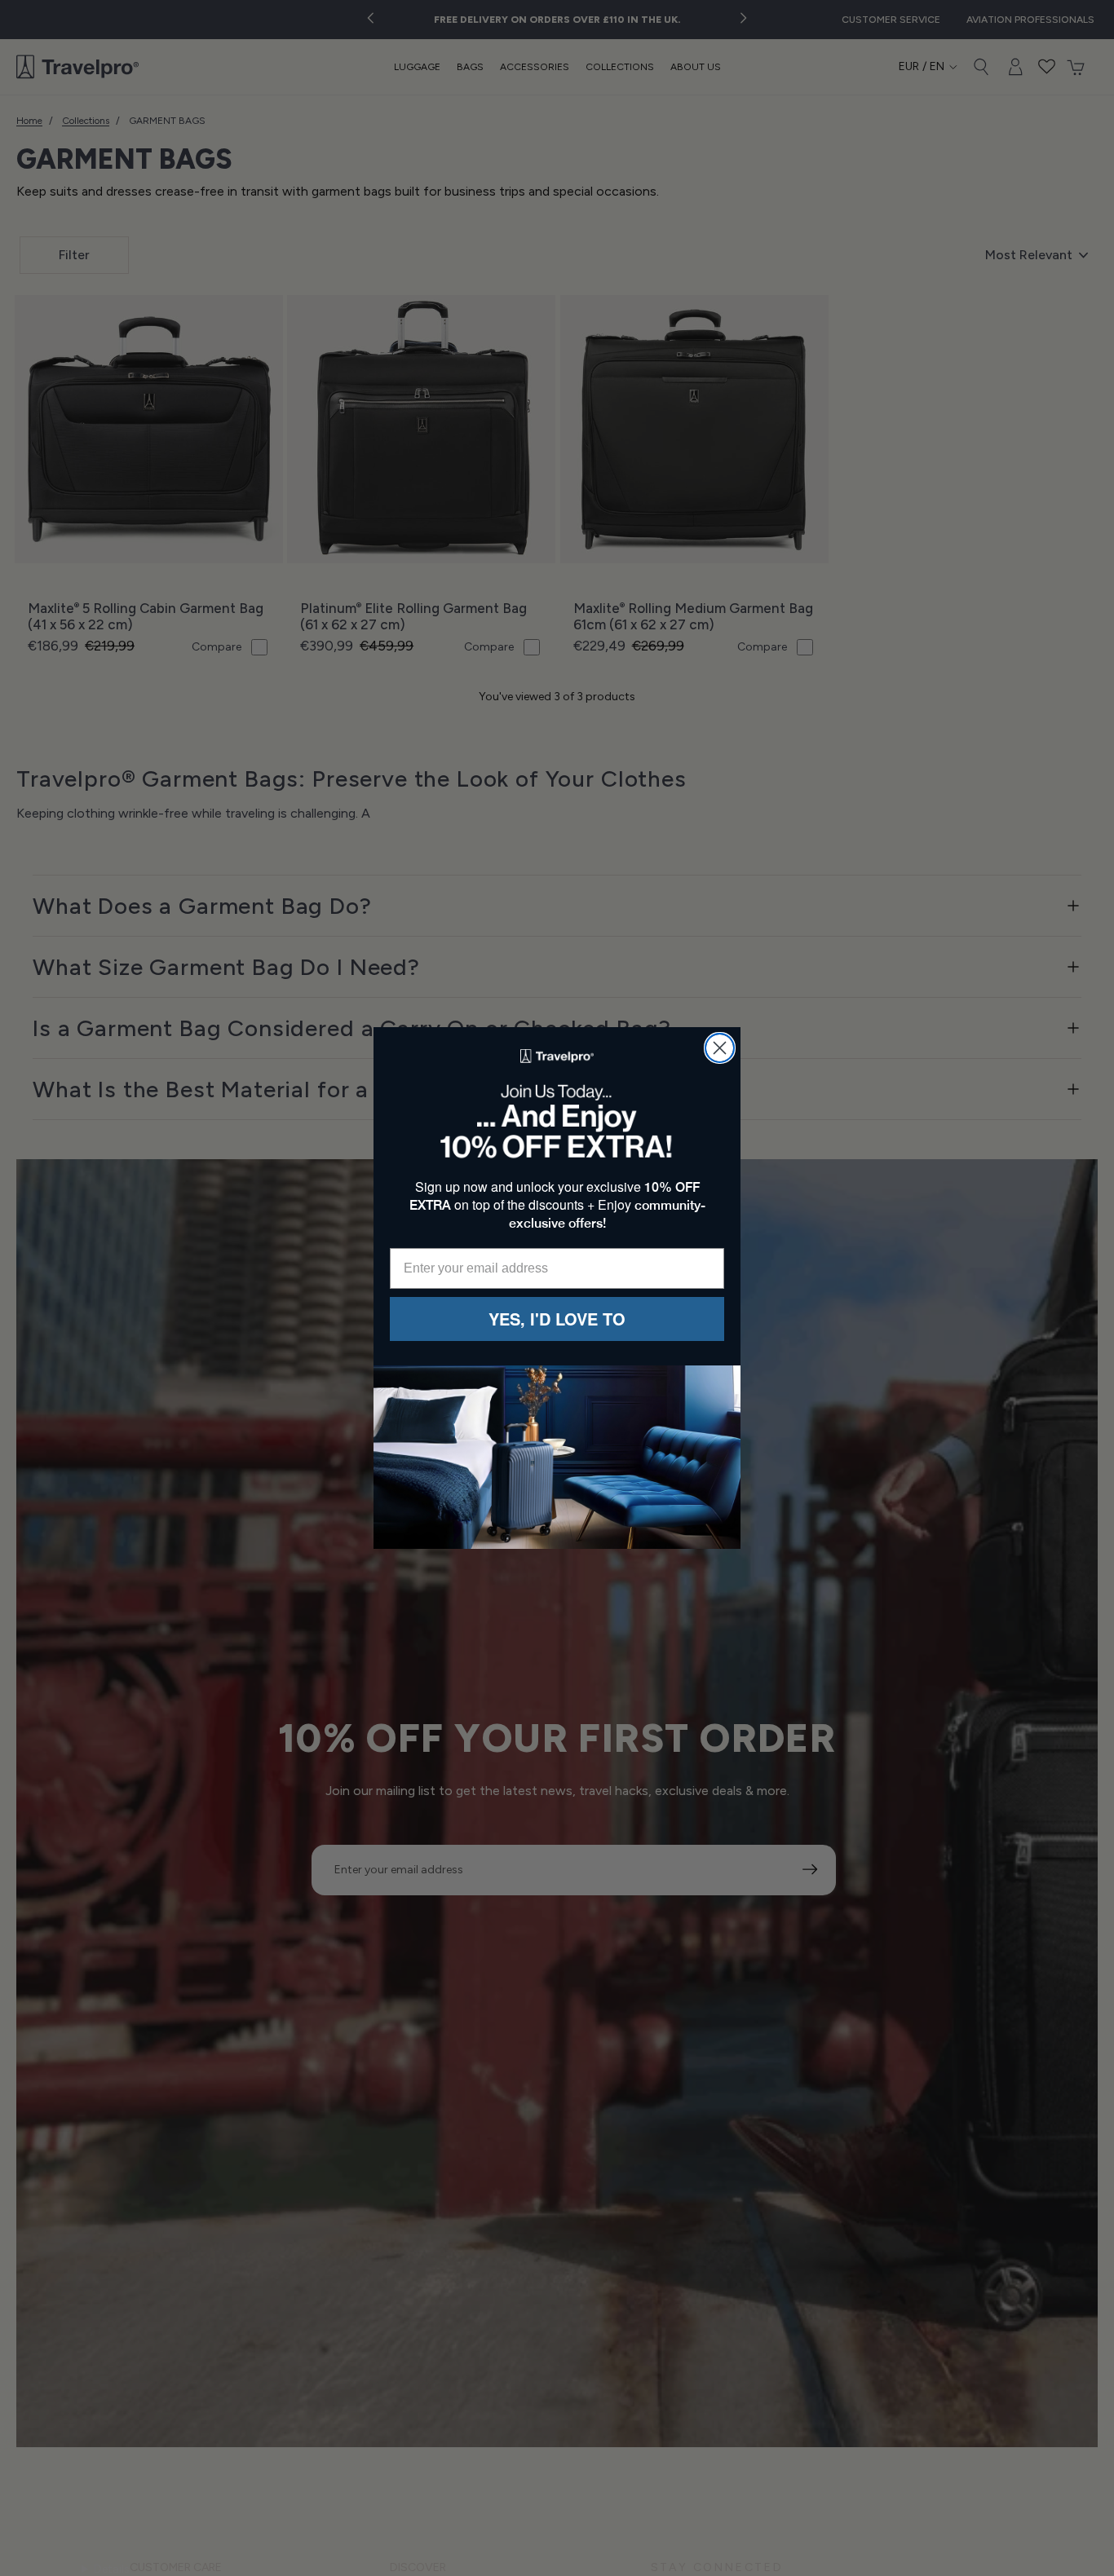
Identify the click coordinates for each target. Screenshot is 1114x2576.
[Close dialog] (720, 1048)
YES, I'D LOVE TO (557, 1319)
